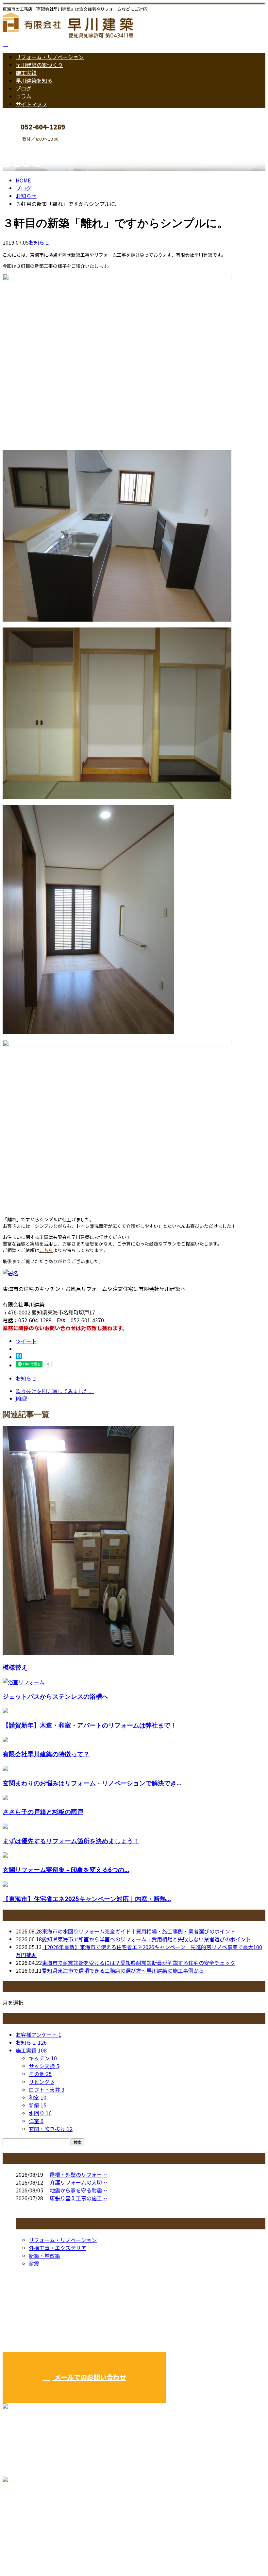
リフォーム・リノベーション (50, 57)
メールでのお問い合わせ (89, 2377)
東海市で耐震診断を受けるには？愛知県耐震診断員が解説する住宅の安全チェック (139, 1963)
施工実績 (26, 73)
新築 (38, 2105)
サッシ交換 (44, 2066)
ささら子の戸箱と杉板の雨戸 (43, 1812)
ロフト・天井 (47, 2089)
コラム (24, 96)
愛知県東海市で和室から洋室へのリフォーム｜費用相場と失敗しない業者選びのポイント (146, 1939)
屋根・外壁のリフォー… (78, 2174)
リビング (41, 2082)
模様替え (15, 1667)
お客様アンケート (39, 2035)
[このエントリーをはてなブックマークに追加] (19, 1357)
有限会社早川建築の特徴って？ (46, 1754)
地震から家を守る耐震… (78, 2190)
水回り (40, 2113)
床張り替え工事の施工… (78, 2198)
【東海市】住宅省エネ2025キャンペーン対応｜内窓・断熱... (87, 1899)
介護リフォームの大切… (78, 2182)
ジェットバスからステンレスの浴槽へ (55, 1696)
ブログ (24, 88)
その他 (40, 2074)
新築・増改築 (44, 2256)
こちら (46, 1250)
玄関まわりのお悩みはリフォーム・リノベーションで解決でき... (92, 1783)
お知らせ (39, 242)
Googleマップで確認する (34, 2515)
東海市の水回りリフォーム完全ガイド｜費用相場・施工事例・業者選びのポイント (139, 1931)
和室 (38, 2097)
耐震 (34, 2263)
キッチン (43, 2058)
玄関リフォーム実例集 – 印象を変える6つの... (66, 1870)
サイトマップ (31, 104)
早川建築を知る (34, 80)
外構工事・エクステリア (58, 2248)
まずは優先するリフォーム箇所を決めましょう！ (71, 1841)
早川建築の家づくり (39, 65)
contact (25, 146)
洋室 (36, 2121)
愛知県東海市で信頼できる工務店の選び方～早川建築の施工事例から (123, 1970)
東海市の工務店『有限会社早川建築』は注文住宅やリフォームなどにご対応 (92, 2554)
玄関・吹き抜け (51, 2129)
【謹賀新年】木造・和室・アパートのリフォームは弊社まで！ (90, 1725)
